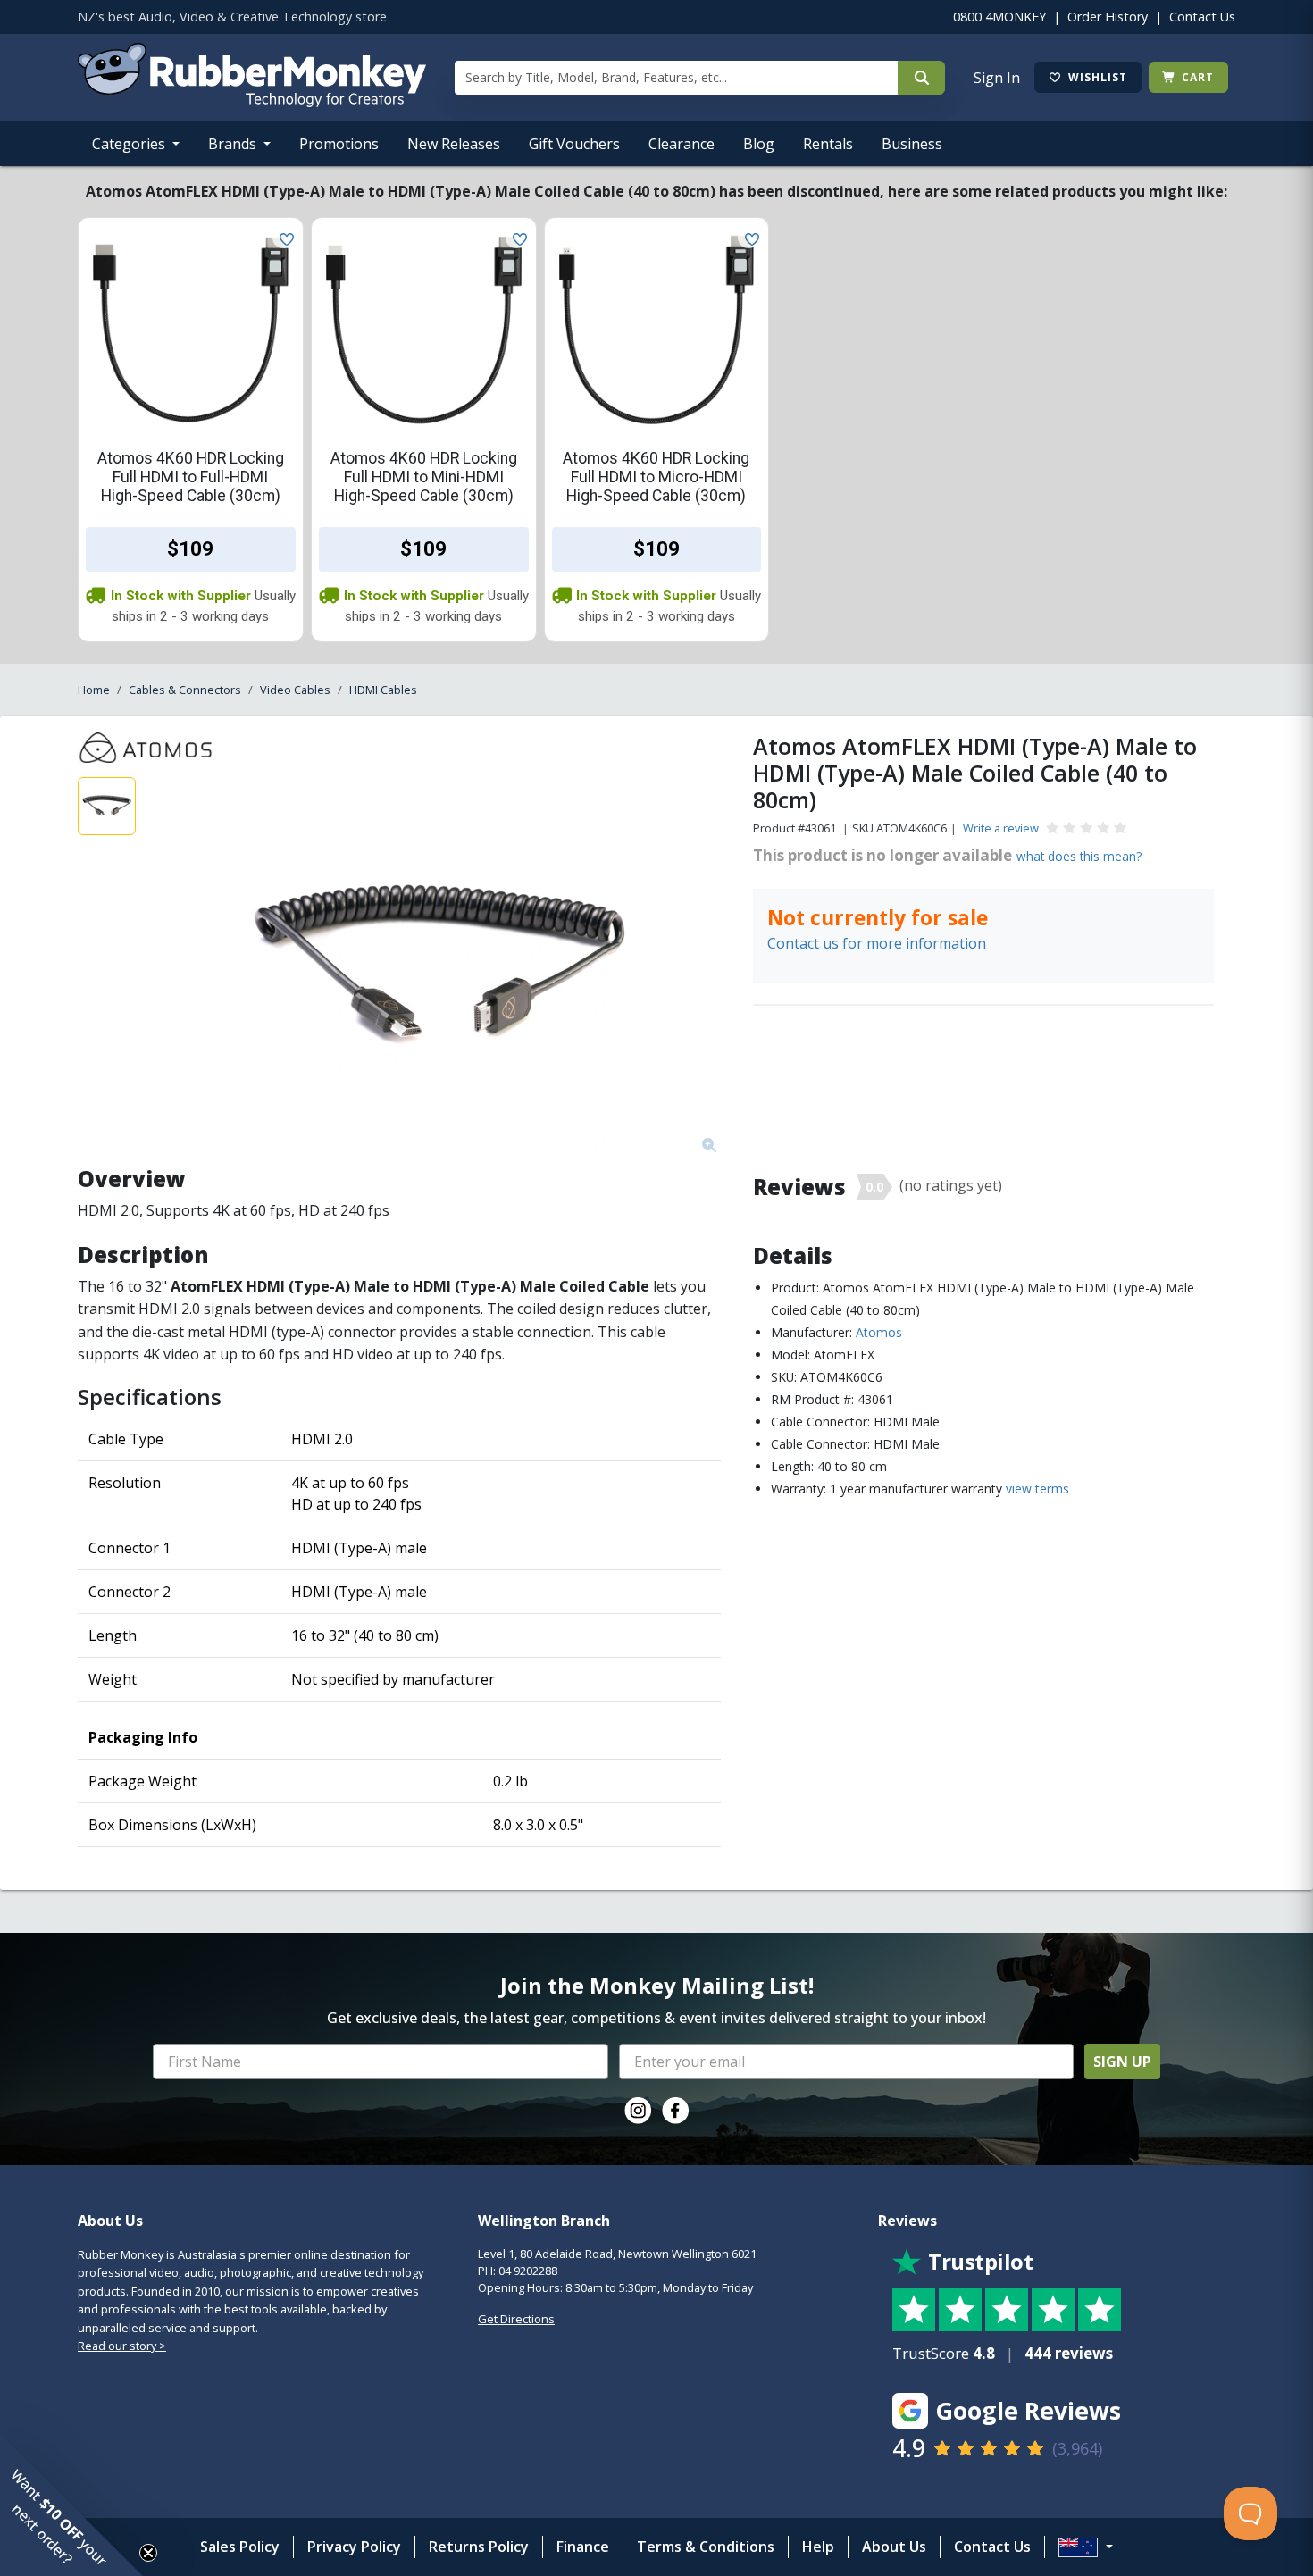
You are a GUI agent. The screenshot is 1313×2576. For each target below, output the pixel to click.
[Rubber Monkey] (252, 102)
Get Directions (516, 2319)
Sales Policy (240, 2547)
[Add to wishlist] (283, 238)
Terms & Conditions (706, 2547)
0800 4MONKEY (999, 17)
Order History (1108, 17)
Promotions (339, 144)
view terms (1037, 1489)
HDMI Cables (383, 690)
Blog (759, 144)
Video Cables (295, 690)
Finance (583, 2547)
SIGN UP (1122, 2062)
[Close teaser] (148, 2553)
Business (912, 144)
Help (818, 2547)
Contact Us (1202, 17)
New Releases (454, 144)
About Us (894, 2547)
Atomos (879, 1332)
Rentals (828, 144)
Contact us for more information (877, 943)
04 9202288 (528, 2271)
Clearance (682, 144)
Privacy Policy (354, 2547)
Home (94, 690)
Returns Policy (479, 2547)
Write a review (1001, 828)
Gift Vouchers (574, 144)
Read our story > (122, 2346)
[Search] (921, 78)
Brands (234, 144)
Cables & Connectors (185, 690)
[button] (71, 2505)
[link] (638, 2111)
